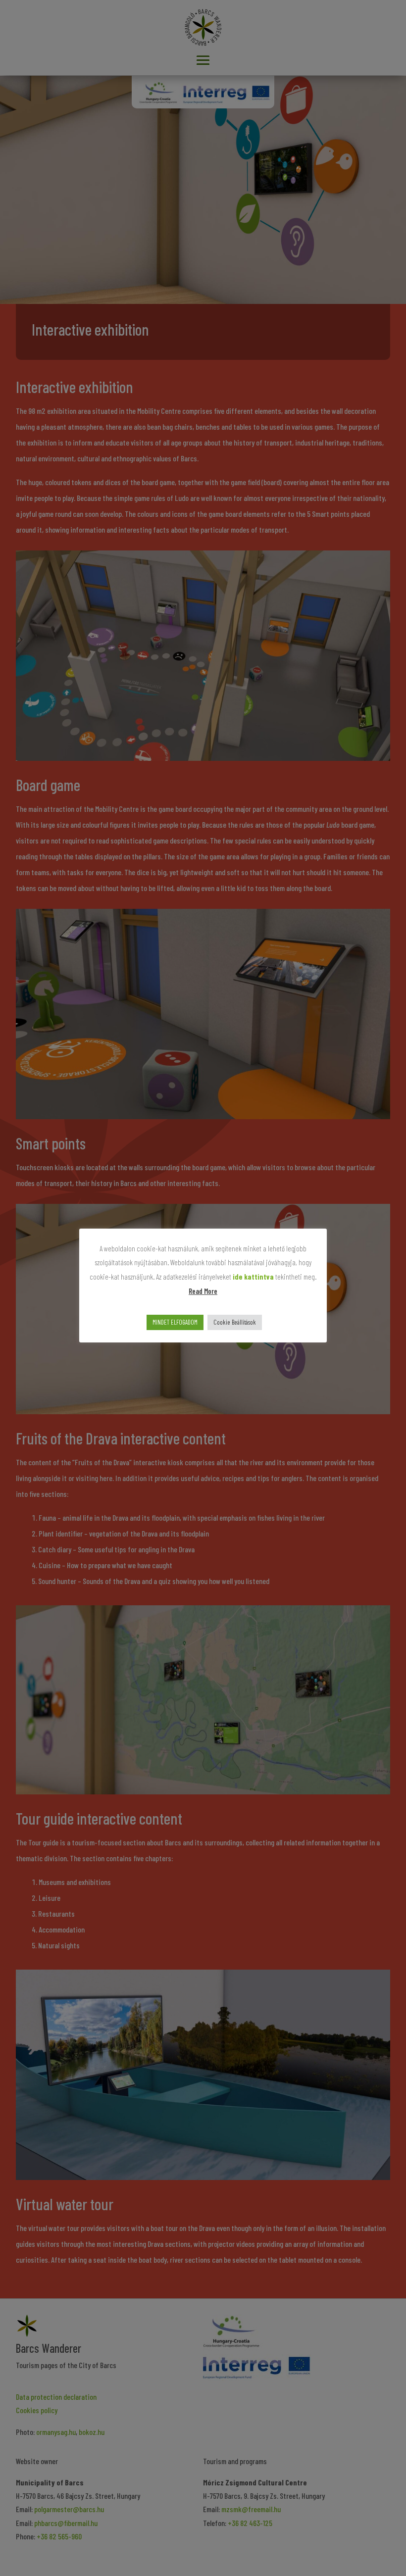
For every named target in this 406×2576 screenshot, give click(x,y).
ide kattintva (253, 1277)
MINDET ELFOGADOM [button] (175, 1322)
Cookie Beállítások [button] (235, 1322)
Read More (203, 1291)
